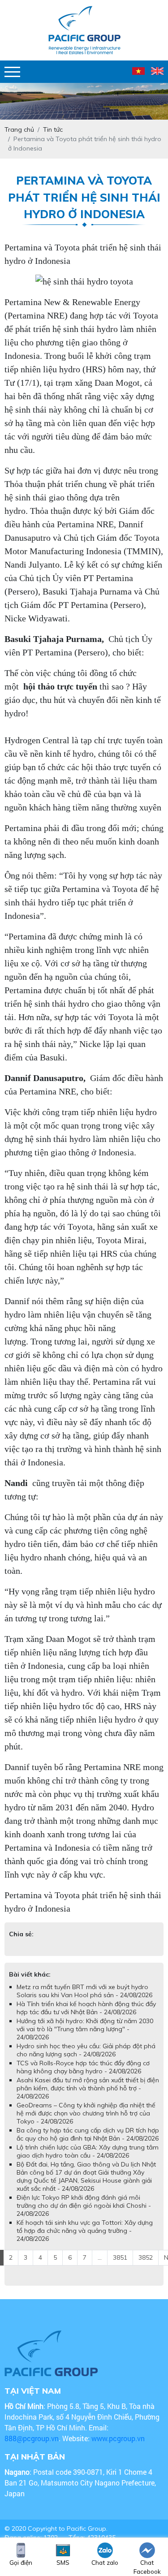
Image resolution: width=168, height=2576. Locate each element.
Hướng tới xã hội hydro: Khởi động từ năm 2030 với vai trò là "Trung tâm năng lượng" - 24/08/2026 (85, 2029)
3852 (146, 2257)
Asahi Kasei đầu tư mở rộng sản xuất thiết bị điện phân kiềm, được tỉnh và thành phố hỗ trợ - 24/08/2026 (88, 2088)
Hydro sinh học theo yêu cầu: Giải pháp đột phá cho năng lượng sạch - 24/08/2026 (86, 2050)
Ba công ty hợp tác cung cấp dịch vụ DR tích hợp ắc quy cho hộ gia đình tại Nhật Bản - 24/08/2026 (88, 2134)
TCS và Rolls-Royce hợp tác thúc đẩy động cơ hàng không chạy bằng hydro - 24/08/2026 (83, 2067)
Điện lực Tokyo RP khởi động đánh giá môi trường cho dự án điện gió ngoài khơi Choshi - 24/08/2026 (84, 2206)
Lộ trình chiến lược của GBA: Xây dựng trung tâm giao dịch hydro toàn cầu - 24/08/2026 (88, 2151)
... (100, 2257)
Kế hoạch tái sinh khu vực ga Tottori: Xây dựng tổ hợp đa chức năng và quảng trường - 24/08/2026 (85, 2231)
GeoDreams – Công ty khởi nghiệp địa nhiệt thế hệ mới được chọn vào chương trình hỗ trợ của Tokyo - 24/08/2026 (86, 2113)
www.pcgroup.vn (119, 2438)
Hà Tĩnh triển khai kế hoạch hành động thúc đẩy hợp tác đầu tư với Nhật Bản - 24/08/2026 (86, 2008)
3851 (120, 2257)
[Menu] (12, 72)
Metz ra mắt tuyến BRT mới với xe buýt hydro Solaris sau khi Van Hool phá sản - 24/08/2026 (84, 1991)
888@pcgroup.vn (32, 2438)
